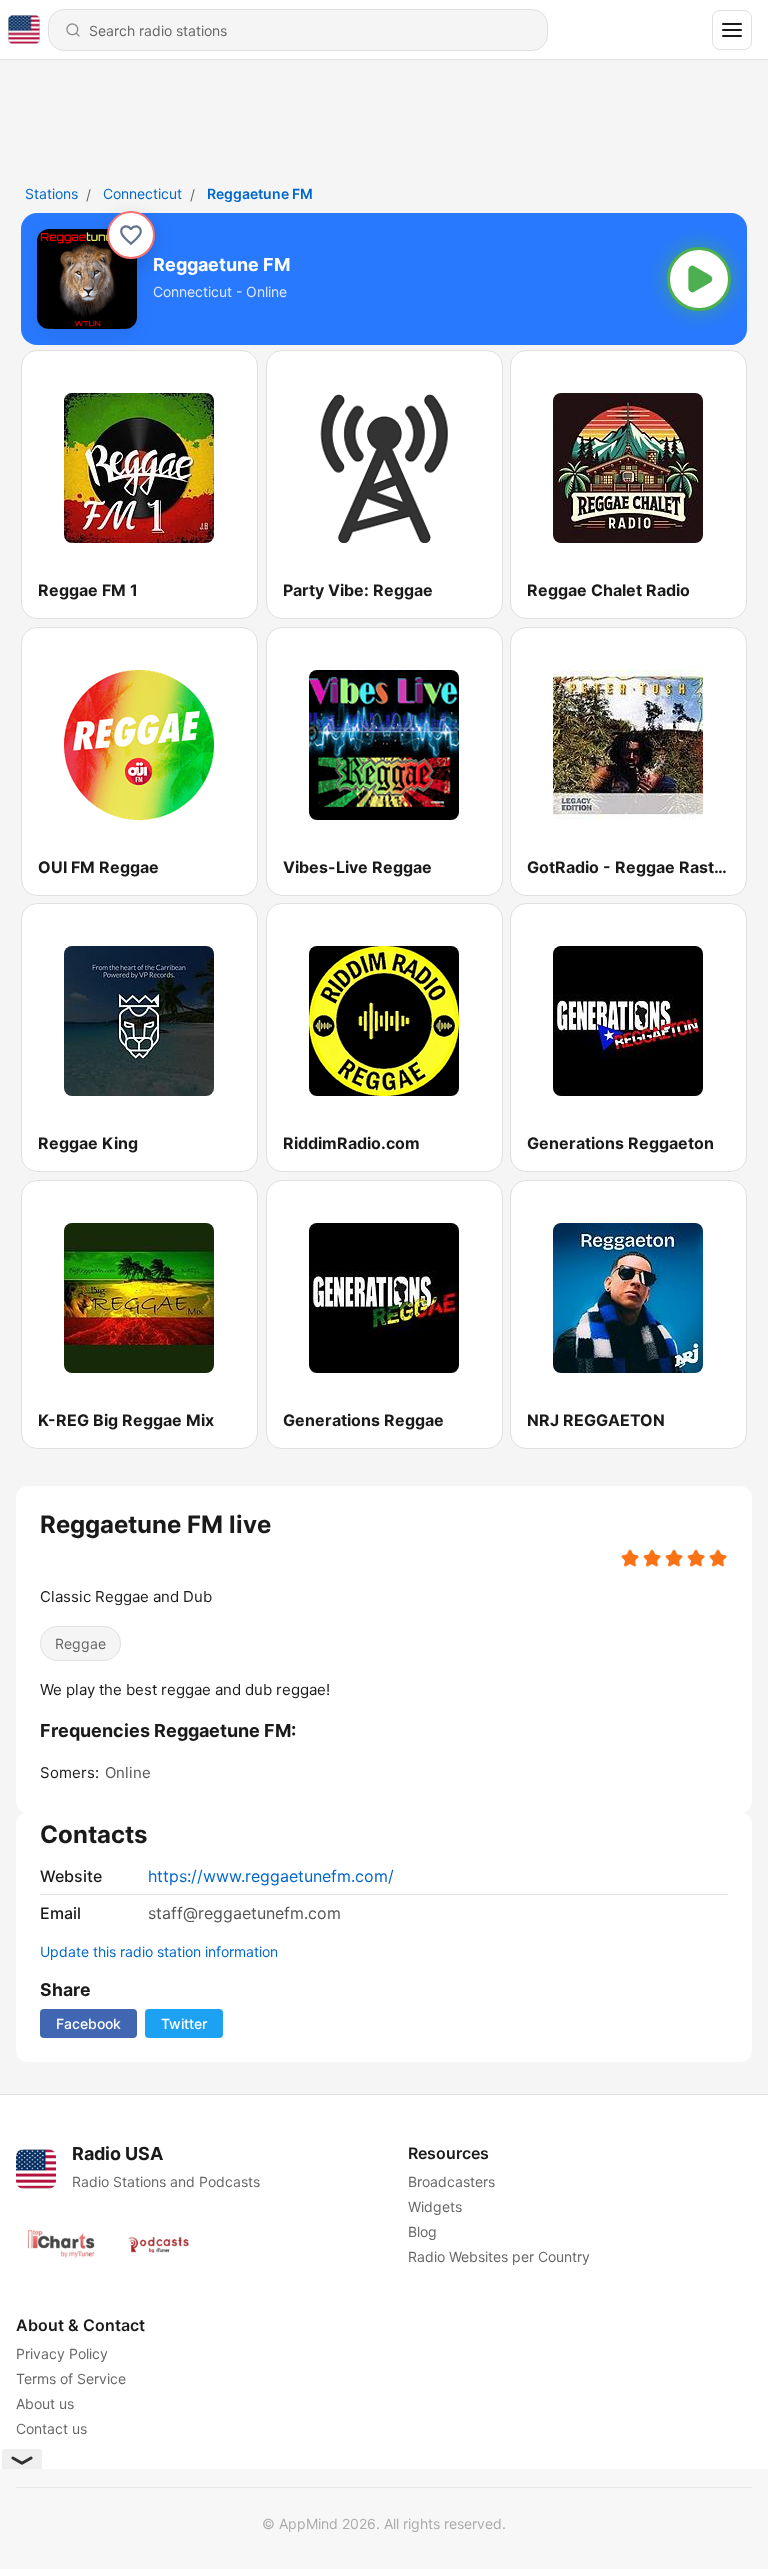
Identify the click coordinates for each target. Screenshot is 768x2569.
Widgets (435, 2206)
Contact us (51, 2428)
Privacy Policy (62, 2353)
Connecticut (142, 193)
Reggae (80, 1643)
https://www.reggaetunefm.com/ (271, 1876)
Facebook (88, 2023)
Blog (422, 2231)
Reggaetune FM (260, 193)
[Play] (699, 279)
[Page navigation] (732, 30)
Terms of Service (71, 2378)
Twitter (184, 2023)
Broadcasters (451, 2181)
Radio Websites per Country (499, 2256)
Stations (51, 193)
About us (45, 2403)
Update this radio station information (159, 1951)
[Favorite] (131, 235)
